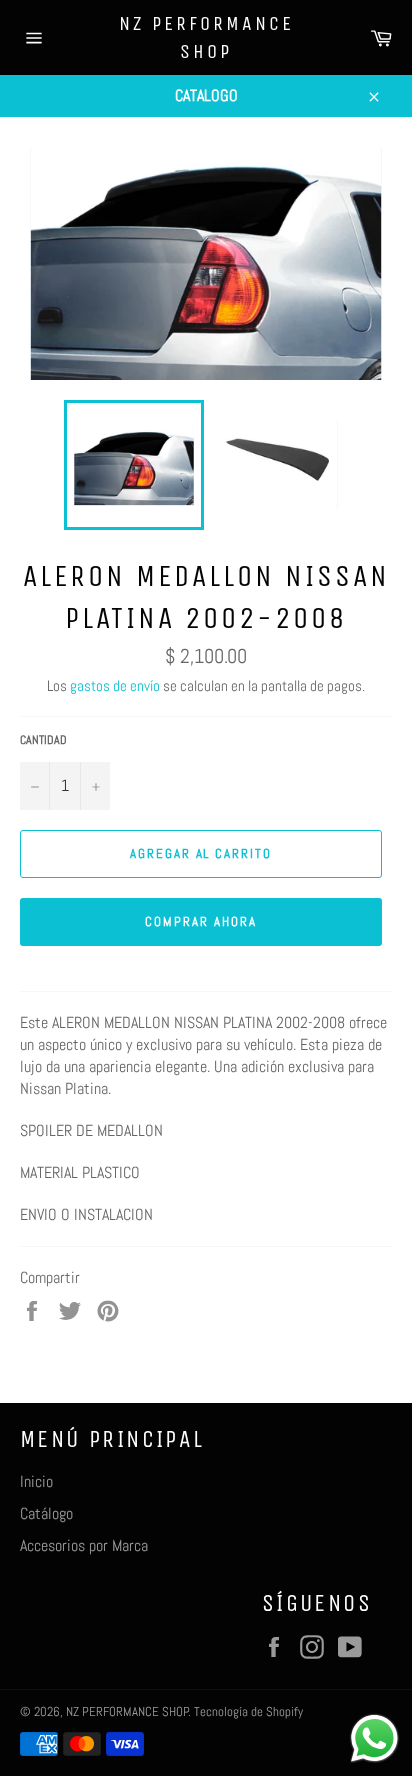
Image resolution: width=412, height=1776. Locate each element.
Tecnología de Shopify (248, 1711)
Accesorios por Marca (84, 1545)
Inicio (36, 1481)
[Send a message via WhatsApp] (374, 1738)
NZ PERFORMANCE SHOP (206, 37)
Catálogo (46, 1513)
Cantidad (43, 740)
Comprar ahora (200, 921)
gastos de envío (115, 685)
